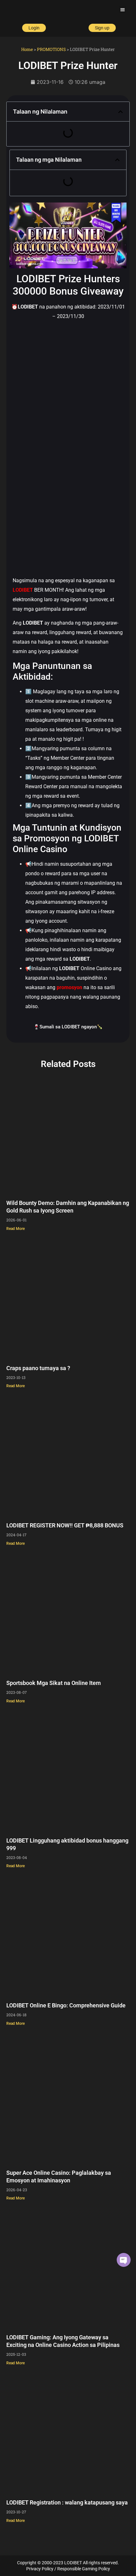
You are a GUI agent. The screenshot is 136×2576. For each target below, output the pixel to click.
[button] (123, 10)
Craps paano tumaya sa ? (38, 1368)
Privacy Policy (40, 2569)
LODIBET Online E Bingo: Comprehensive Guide (66, 2005)
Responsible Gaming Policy (84, 2569)
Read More (15, 1229)
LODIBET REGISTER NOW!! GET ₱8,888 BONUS (65, 1525)
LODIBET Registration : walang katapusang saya (67, 2502)
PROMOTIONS (51, 49)
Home (27, 49)
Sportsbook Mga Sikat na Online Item (54, 1683)
